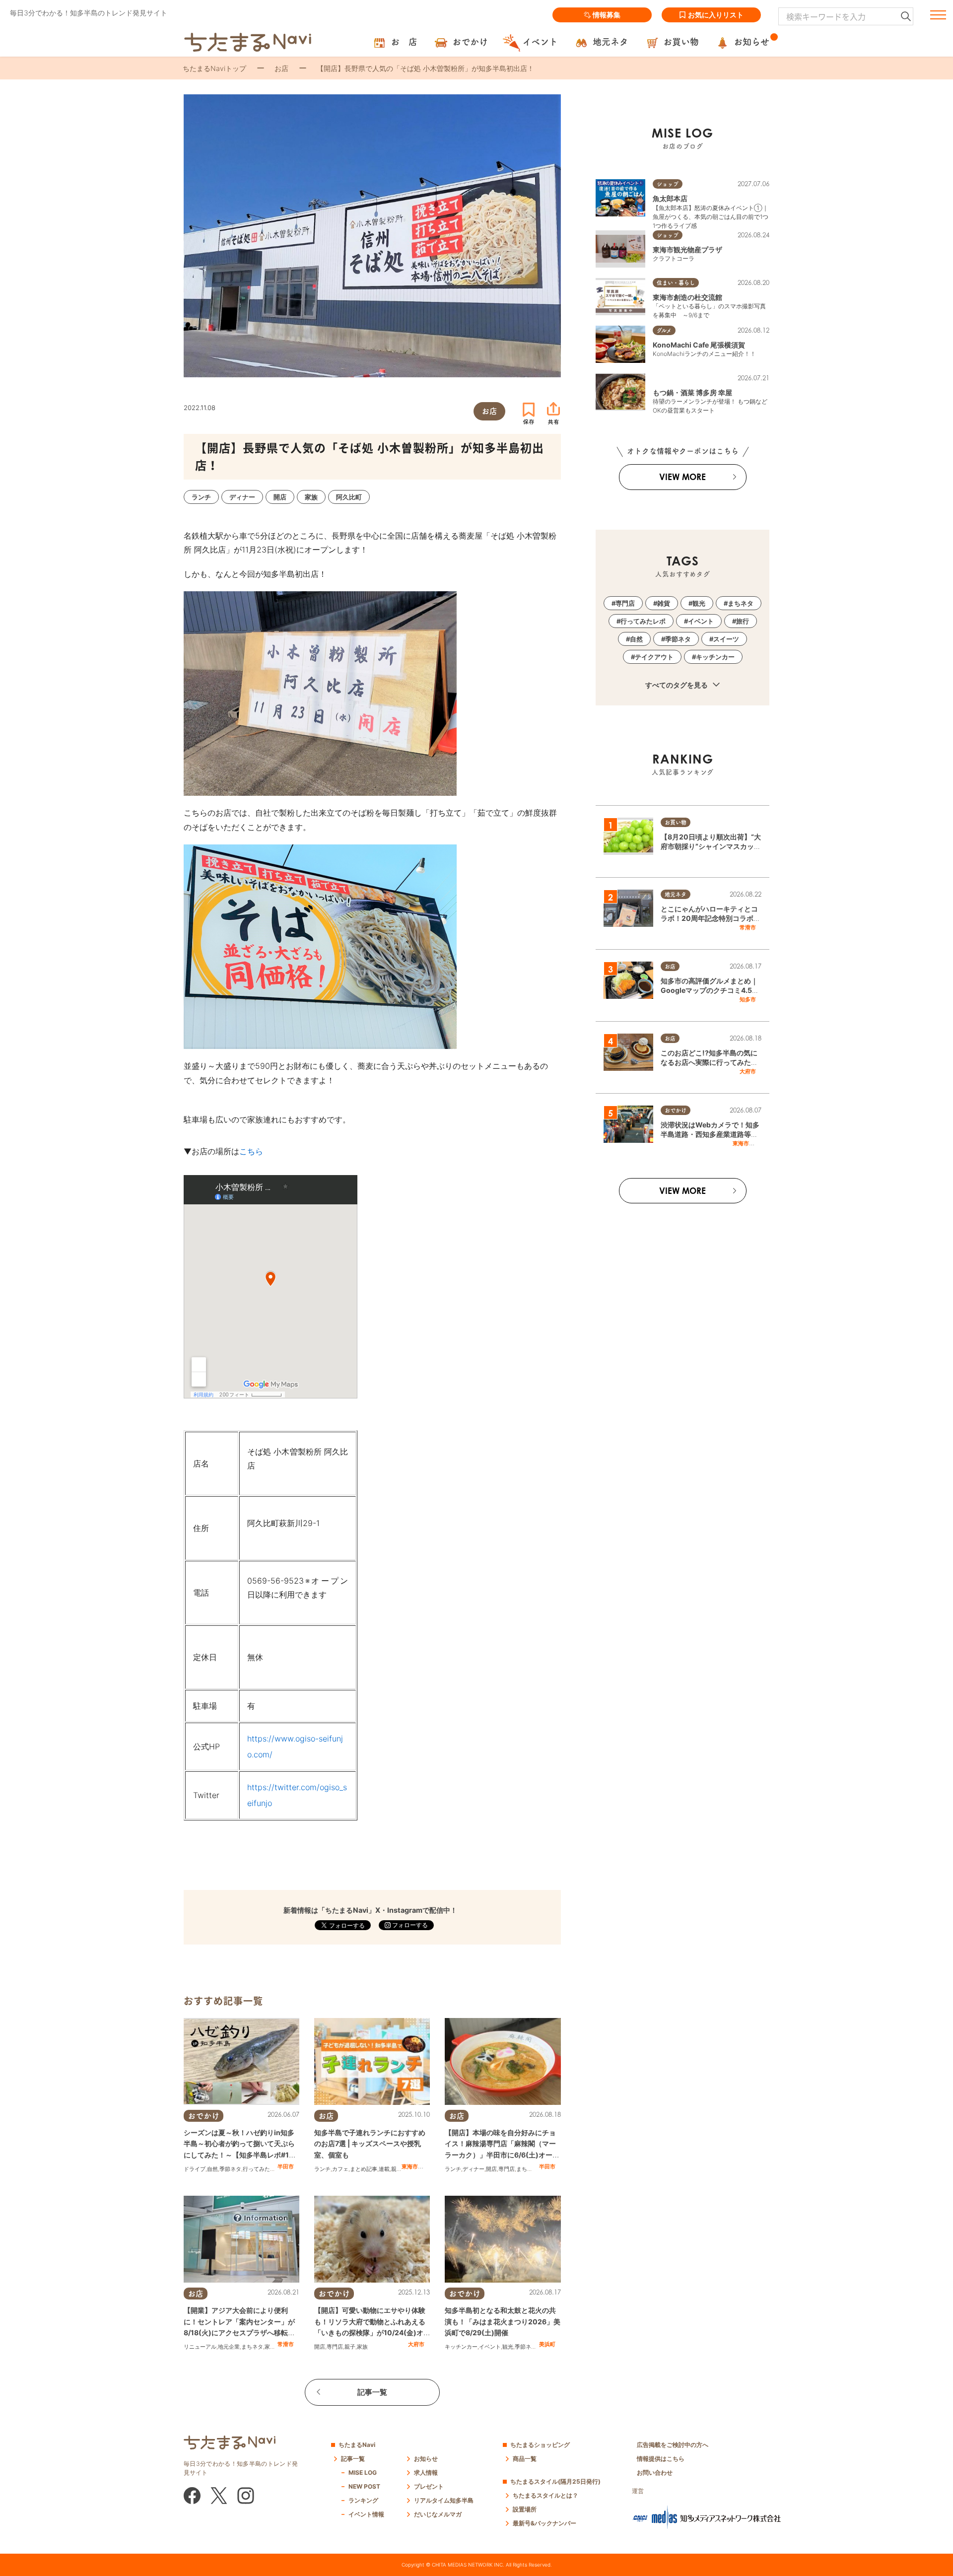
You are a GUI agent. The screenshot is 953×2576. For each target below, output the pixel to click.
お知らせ (426, 2459)
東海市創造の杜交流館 (687, 297)
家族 (270, 2347)
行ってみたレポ (262, 2169)
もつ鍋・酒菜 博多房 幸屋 (692, 392)
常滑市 (286, 2344)
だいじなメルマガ (438, 2514)
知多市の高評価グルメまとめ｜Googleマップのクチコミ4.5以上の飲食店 (710, 990)
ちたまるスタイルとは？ (545, 2495)
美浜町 (547, 2344)
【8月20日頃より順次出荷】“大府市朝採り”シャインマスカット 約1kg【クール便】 (711, 846)
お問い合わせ (655, 2472)
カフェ (340, 2169)
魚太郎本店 (670, 198)
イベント (490, 2347)
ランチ (322, 2169)
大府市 (416, 2344)
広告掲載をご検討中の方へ (673, 2445)
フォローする (409, 1925)
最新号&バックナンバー (545, 2523)
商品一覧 (525, 2459)
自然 (212, 2169)
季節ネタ (230, 2169)
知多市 (748, 999)
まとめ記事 (364, 2169)
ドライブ (195, 2169)
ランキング (363, 2500)
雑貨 (664, 603)
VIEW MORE (682, 477)
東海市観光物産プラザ (687, 249)
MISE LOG (363, 2472)
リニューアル (200, 2347)
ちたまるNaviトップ (214, 68)
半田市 (286, 2166)
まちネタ (527, 2169)
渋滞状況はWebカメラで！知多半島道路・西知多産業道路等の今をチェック (710, 1134)
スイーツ (726, 639)
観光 (508, 2347)
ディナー (474, 2169)
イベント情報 (366, 2514)
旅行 (743, 621)
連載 (384, 2169)
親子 (397, 2169)
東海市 (410, 2166)
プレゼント (429, 2486)
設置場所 (525, 2509)
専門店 (507, 2169)
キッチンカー (461, 2347)
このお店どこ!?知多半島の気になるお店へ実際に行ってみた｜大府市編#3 (709, 1062)
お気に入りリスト (716, 15)
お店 (281, 68)
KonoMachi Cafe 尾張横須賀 (699, 345)
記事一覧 (372, 2392)
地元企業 (229, 2347)
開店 (491, 2169)
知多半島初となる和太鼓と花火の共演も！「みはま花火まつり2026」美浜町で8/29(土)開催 (503, 2321)
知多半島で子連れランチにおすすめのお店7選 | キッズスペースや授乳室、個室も (370, 2144)
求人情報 (426, 2472)
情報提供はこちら (661, 2459)
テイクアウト (654, 657)
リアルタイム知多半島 (444, 2500)
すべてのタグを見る (677, 685)
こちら (251, 1151)
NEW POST (364, 2486)
